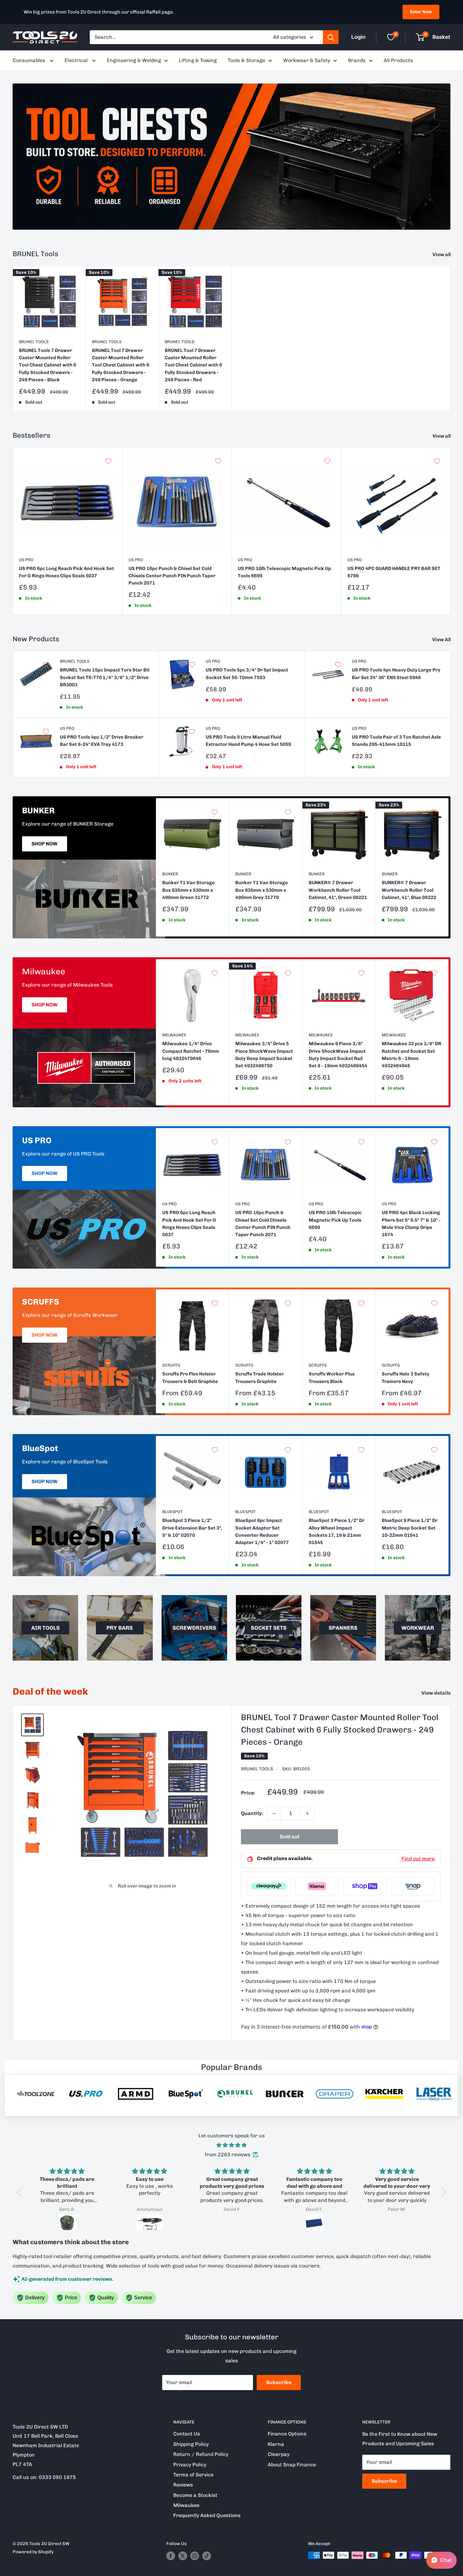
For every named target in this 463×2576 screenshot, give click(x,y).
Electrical (77, 60)
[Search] (331, 37)
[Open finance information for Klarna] (317, 1886)
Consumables (30, 60)
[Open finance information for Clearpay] (269, 1886)
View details (437, 1693)
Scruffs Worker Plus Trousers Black (332, 1377)
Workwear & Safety (307, 60)
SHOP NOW (45, 844)
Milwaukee (174, 1035)
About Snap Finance (292, 2465)
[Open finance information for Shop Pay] (365, 1886)
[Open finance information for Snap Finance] (413, 1886)
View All (442, 640)
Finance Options (287, 2434)
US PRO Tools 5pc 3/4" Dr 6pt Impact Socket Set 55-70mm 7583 (247, 674)
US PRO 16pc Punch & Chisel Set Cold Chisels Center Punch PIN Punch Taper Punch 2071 (172, 576)
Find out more (418, 1859)
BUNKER (170, 874)
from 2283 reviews (228, 2155)
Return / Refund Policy (201, 2454)
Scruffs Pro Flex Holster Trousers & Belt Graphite (190, 1377)
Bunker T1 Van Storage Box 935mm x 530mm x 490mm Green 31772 (189, 890)
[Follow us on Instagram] (195, 2556)
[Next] (449, 867)
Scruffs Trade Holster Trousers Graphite (260, 1377)
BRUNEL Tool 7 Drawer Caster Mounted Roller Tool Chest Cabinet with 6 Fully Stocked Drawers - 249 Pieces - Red (193, 365)
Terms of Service (193, 2475)
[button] (20, 2192)
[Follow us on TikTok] (207, 2556)
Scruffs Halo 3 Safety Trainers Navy (406, 1377)
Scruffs (171, 1365)
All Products (398, 60)
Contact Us (187, 2434)
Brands (357, 60)
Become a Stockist (195, 2495)
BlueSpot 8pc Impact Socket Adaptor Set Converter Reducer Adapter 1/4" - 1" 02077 (262, 1532)
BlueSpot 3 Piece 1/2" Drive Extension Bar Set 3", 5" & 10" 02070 (192, 1528)
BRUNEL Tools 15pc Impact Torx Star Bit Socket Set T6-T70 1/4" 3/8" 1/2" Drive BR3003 (105, 677)
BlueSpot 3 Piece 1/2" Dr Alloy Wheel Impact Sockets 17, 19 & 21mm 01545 (337, 1532)
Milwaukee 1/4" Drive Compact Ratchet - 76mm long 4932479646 (191, 1051)
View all (442, 254)
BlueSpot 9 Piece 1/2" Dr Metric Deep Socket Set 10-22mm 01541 (410, 1528)
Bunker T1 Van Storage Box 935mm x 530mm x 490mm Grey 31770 (262, 890)
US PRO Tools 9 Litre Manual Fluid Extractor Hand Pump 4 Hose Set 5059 (248, 741)
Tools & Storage (246, 60)
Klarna (276, 2444)
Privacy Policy (190, 2465)
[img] (232, 2145)
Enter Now (421, 12)
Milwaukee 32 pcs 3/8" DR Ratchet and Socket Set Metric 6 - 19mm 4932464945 (412, 1055)
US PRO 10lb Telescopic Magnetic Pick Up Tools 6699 (284, 572)
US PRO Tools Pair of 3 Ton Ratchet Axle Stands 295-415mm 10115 (396, 741)
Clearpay (279, 2454)
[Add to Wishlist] (72, 279)
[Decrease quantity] (274, 1813)
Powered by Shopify (33, 2552)
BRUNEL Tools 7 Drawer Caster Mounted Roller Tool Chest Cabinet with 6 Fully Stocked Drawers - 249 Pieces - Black (48, 365)
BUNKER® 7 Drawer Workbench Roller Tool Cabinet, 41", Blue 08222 (409, 890)
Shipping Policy (191, 2444)
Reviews (183, 2485)
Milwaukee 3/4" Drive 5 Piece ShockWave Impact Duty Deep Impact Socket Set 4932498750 (264, 1055)
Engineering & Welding (134, 60)
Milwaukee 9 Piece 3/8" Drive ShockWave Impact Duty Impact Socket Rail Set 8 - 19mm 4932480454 (338, 1055)
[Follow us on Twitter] (183, 2556)
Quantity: (252, 1813)
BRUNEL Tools (34, 341)
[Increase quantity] (307, 1813)
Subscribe (279, 2382)
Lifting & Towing (198, 60)
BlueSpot (172, 1512)
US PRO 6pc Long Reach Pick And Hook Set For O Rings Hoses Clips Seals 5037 (66, 572)
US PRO (26, 560)
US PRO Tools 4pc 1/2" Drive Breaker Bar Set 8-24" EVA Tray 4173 (102, 741)
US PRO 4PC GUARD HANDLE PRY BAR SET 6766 (394, 572)
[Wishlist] (391, 37)
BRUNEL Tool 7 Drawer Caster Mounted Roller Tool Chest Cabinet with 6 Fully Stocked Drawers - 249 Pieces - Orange (121, 365)
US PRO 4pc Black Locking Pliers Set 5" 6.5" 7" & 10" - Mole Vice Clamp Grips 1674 (411, 1224)
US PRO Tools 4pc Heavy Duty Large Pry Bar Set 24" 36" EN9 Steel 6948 (396, 674)
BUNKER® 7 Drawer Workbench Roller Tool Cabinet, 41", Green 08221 (338, 890)
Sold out (290, 1837)
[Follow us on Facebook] (171, 2556)
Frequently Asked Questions (207, 2515)
